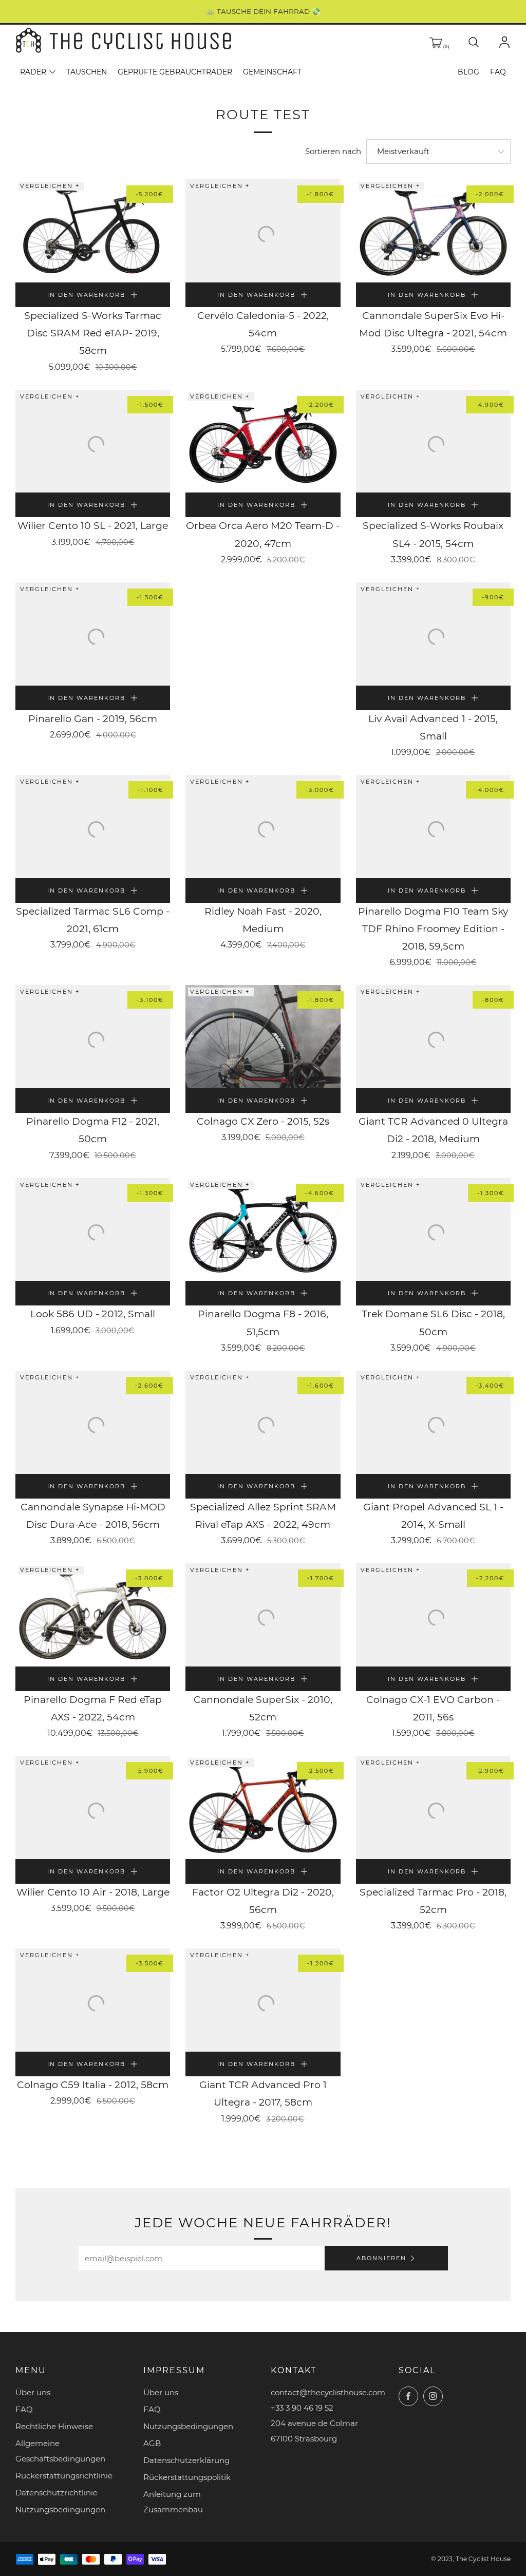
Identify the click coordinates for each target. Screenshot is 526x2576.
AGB (152, 2443)
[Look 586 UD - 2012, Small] (93, 1230)
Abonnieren (381, 2258)
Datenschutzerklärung (186, 2460)
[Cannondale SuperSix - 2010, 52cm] (263, 1615)
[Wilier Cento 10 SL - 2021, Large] (93, 441)
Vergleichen (48, 186)
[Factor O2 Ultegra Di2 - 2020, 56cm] (263, 1807)
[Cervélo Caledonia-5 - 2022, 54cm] (263, 231)
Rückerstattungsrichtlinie (64, 2476)
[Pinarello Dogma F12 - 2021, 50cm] (93, 1037)
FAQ (498, 72)
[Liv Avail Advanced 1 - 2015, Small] (433, 634)
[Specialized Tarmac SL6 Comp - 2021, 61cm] (93, 827)
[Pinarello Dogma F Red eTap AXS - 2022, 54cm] (93, 1615)
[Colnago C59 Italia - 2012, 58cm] (93, 2000)
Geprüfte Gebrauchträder (175, 72)
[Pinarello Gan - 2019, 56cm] (93, 634)
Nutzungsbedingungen (60, 2509)
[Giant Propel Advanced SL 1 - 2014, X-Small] (433, 1422)
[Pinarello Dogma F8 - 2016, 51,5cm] (263, 1230)
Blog (468, 72)
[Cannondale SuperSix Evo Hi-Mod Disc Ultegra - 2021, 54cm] (433, 231)
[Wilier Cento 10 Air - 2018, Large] (93, 1807)
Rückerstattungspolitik (187, 2477)
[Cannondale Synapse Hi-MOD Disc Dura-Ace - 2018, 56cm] (93, 1422)
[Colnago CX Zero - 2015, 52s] (263, 1037)
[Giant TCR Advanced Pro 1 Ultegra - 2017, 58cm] (263, 2000)
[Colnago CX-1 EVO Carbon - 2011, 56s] (433, 1615)
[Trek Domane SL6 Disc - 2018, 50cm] (433, 1230)
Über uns (33, 2392)
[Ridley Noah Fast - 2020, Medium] (263, 827)
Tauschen (87, 72)
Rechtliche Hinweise (54, 2426)
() (445, 46)
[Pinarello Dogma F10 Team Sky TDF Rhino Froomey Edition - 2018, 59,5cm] (433, 827)
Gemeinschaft (272, 72)
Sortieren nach (333, 151)
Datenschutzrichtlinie (57, 2493)
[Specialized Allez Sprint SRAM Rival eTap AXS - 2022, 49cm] (263, 1422)
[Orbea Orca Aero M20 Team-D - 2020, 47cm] (263, 441)
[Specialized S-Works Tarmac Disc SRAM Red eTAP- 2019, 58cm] (93, 231)
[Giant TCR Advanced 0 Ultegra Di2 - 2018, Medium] (433, 1037)
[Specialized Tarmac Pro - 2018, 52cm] (433, 1807)
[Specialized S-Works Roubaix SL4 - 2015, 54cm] (433, 441)
